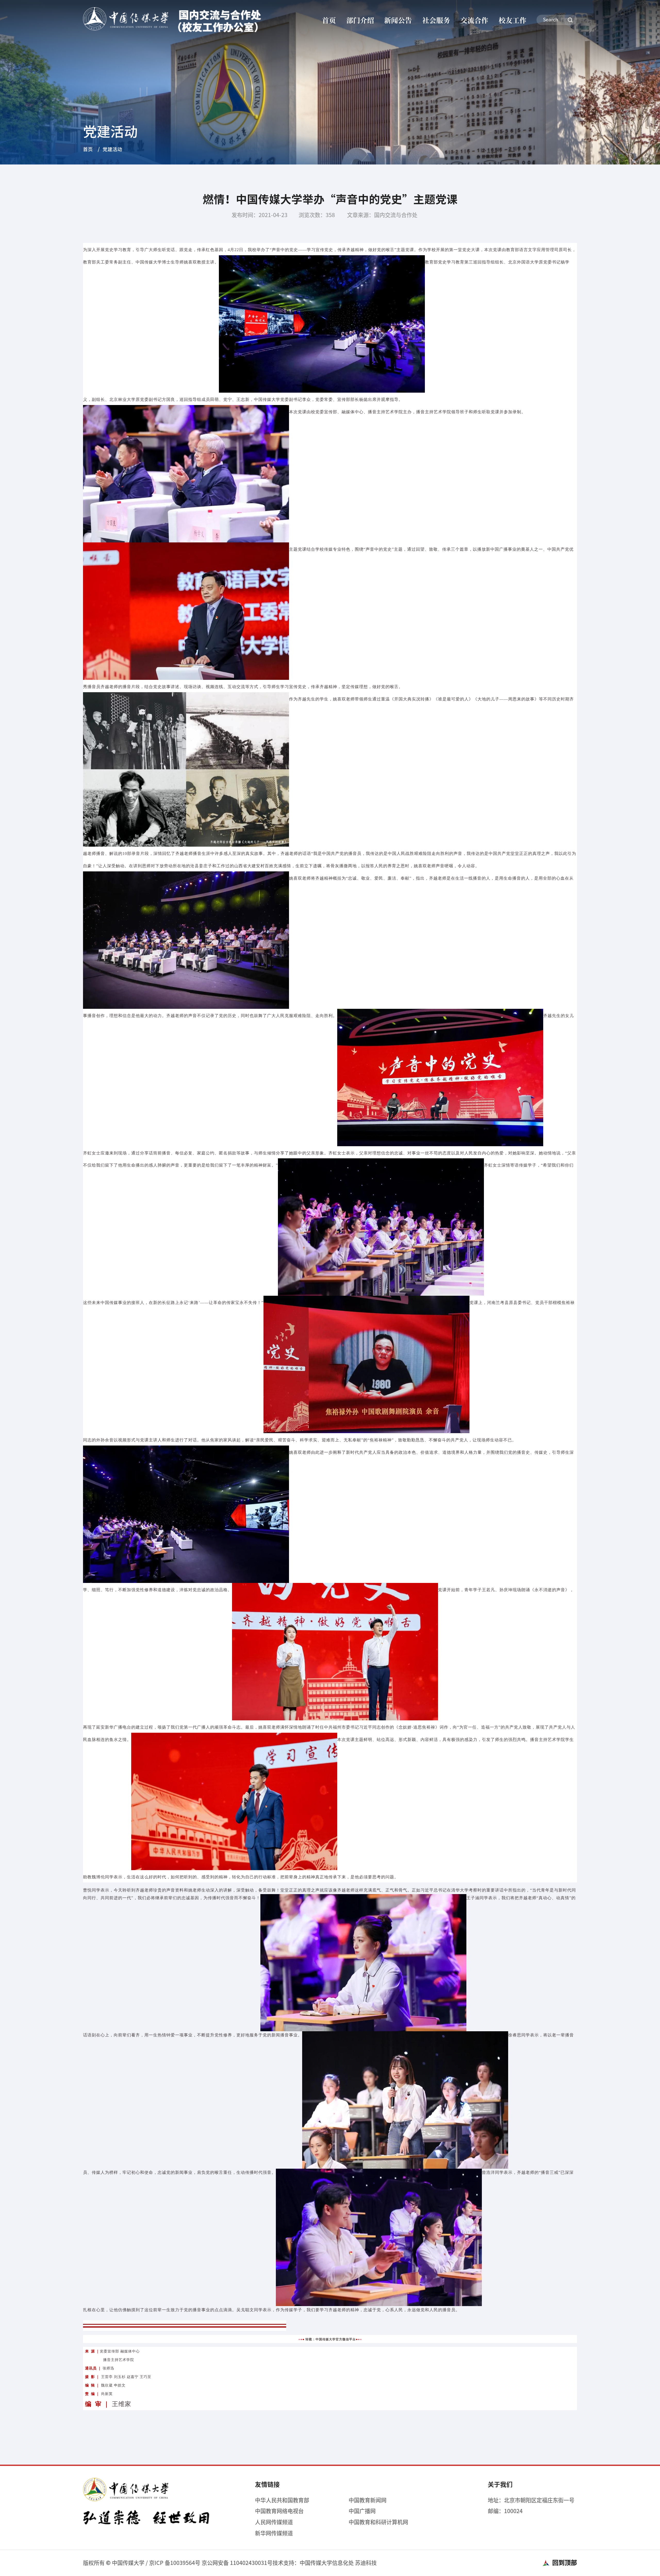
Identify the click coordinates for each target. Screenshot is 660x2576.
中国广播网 (362, 2511)
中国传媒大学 (128, 2563)
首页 (329, 20)
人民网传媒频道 (274, 2522)
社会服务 (436, 20)
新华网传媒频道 (274, 2533)
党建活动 (112, 149)
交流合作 (474, 20)
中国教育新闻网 (368, 2500)
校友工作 (513, 20)
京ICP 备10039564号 (175, 2563)
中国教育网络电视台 (279, 2511)
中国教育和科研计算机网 (378, 2522)
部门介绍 (360, 20)
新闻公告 (398, 20)
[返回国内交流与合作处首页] (174, 20)
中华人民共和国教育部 (282, 2500)
